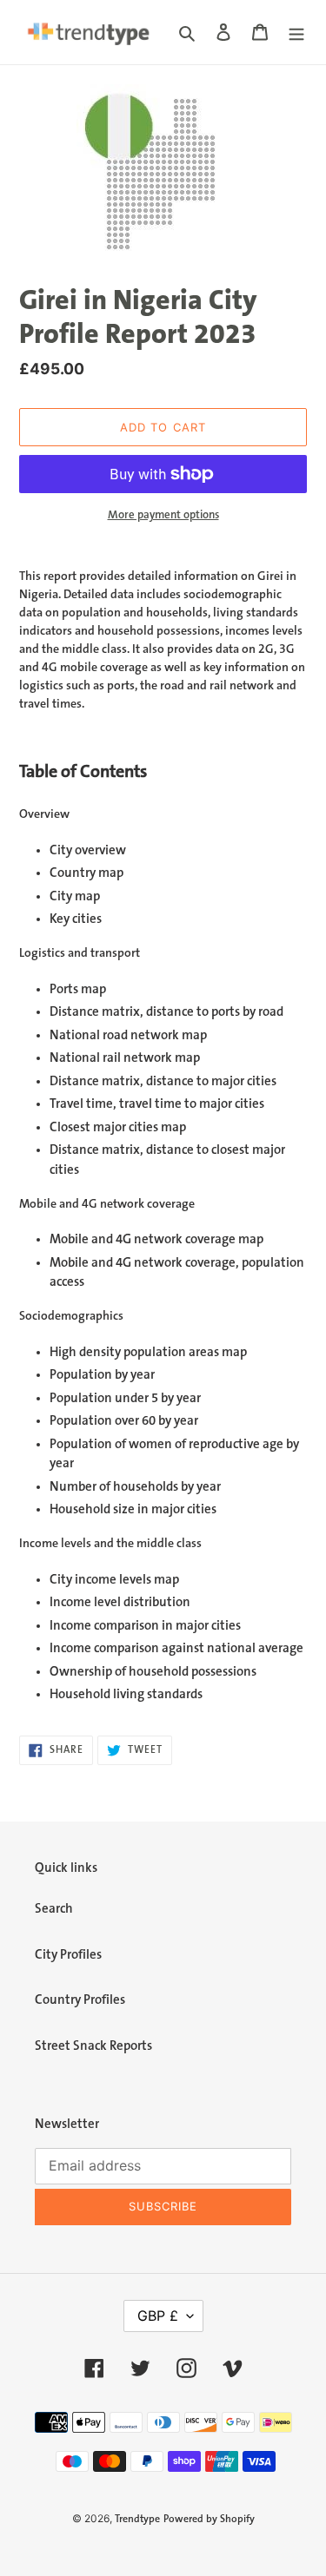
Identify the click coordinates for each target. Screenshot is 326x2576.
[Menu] (296, 33)
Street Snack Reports (93, 2046)
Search (54, 1909)
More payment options (163, 515)
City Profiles (68, 1955)
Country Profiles (80, 2000)
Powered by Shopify (209, 2519)
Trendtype (137, 2519)
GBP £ (158, 2316)
